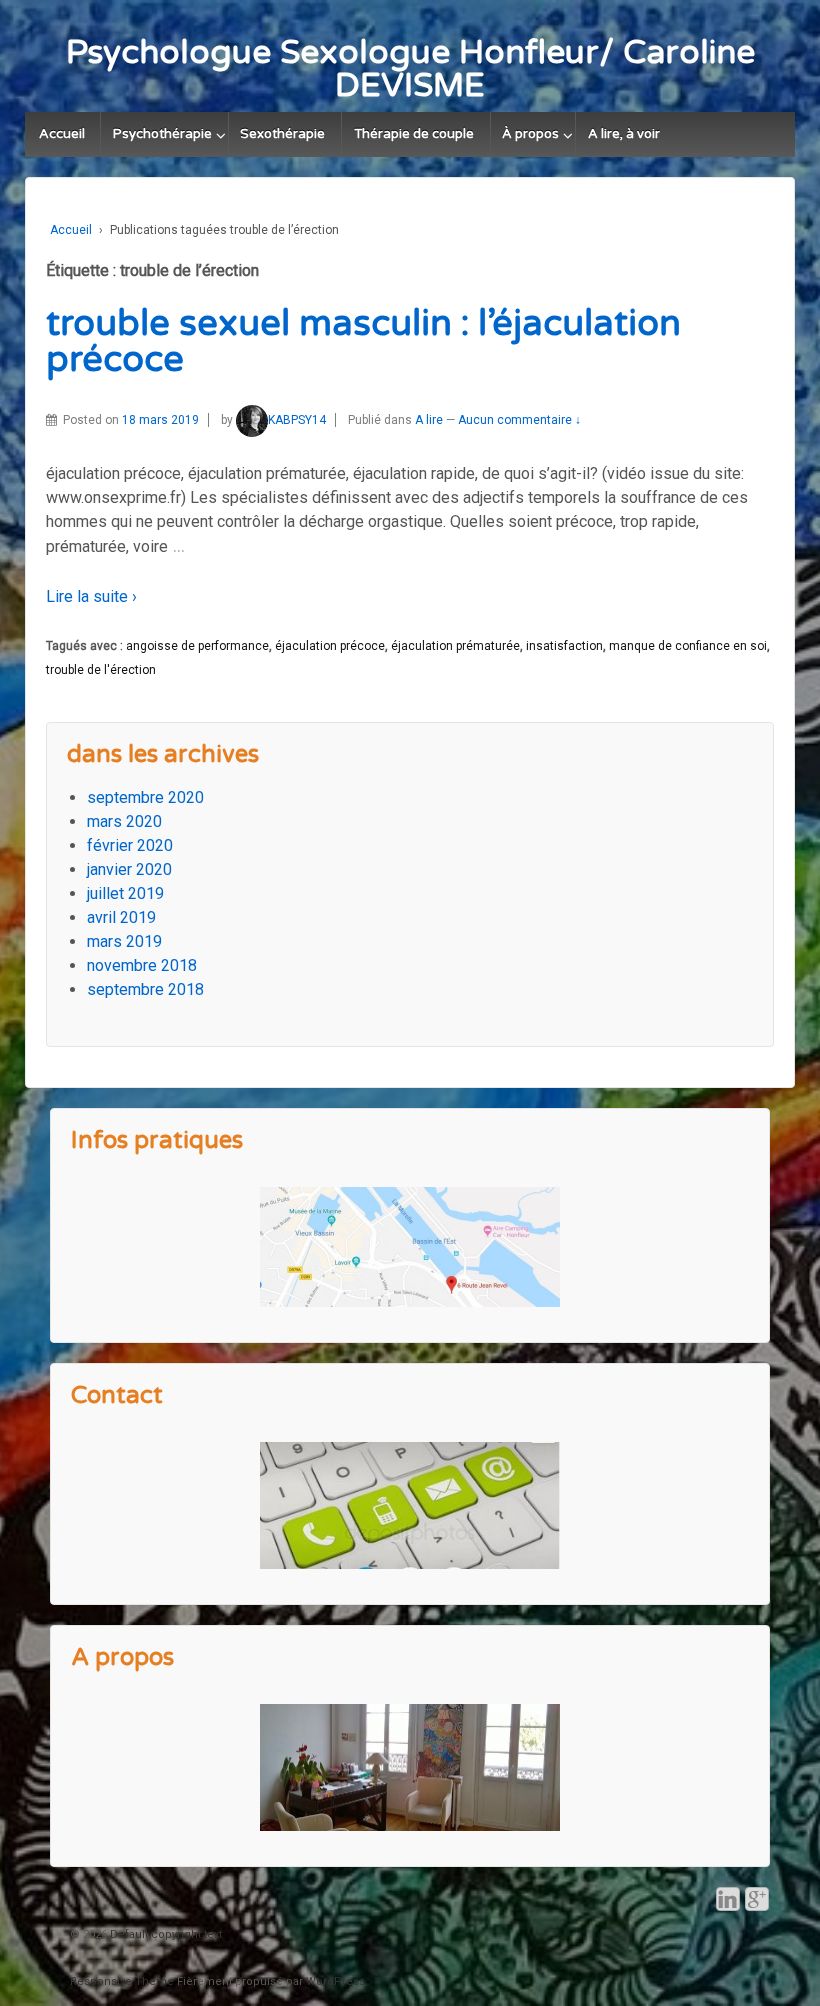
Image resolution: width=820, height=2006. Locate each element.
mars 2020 (124, 821)
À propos (530, 134)
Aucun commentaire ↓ (519, 420)
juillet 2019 (125, 893)
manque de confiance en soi (688, 646)
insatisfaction (564, 646)
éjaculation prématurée (455, 646)
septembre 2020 (145, 797)
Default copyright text (164, 1934)
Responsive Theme (122, 1981)
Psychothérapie (162, 134)
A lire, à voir (624, 134)
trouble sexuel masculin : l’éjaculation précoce (363, 341)
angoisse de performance (197, 646)
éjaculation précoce (330, 646)
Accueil (62, 134)
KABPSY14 (297, 420)
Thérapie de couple (414, 134)
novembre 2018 (142, 965)
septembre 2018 (145, 989)
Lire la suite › (91, 596)
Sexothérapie (282, 134)
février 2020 (130, 845)
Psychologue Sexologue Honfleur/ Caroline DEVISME (410, 69)
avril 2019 (121, 917)
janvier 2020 (129, 869)
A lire (429, 420)
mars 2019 (124, 941)
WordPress (335, 1981)
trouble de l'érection (101, 670)
